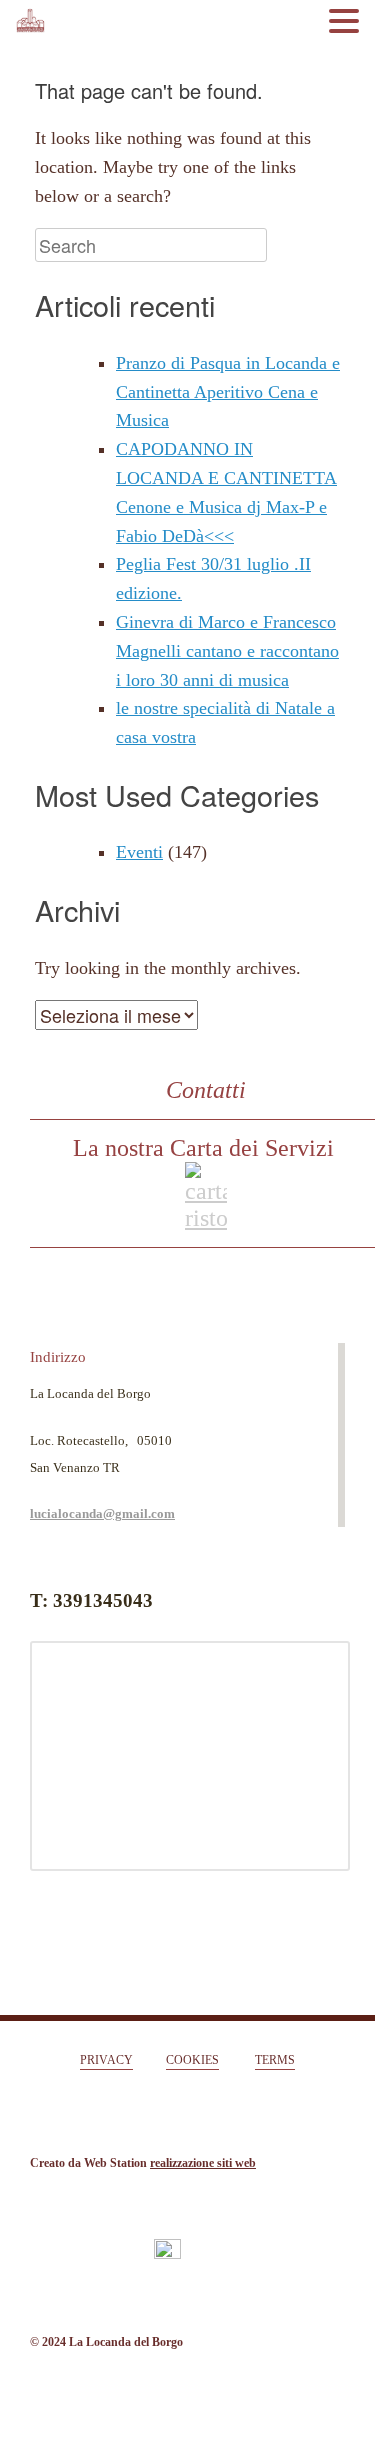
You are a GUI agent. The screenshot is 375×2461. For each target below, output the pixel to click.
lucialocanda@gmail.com (102, 1513)
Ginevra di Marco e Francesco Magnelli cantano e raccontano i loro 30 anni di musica (227, 651)
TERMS (275, 2060)
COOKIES (192, 2060)
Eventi (139, 852)
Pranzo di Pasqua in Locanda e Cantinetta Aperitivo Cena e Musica (228, 392)
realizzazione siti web (203, 2163)
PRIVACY (106, 2060)
